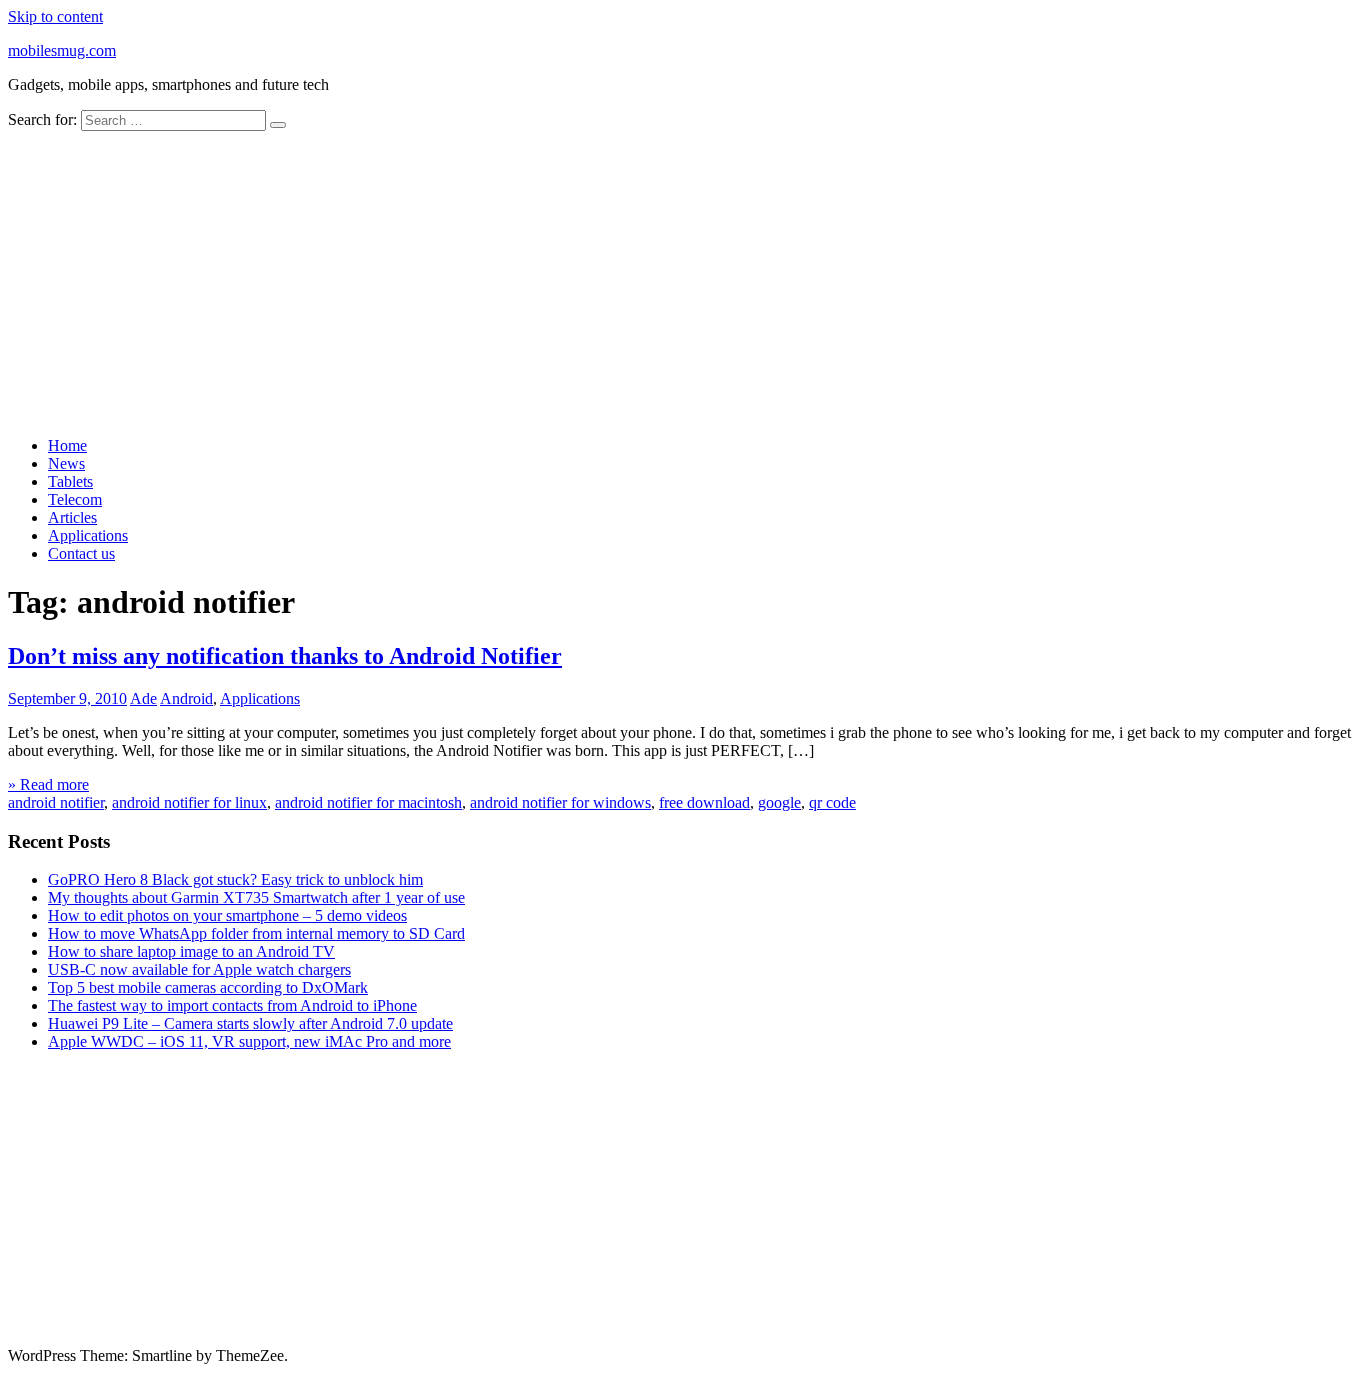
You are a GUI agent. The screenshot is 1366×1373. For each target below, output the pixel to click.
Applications (88, 535)
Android (186, 698)
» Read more (48, 784)
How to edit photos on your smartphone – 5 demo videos (227, 915)
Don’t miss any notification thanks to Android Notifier (285, 656)
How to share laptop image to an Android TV (191, 951)
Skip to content (55, 16)
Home (67, 445)
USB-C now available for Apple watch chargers (199, 969)
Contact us (81, 553)
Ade (143, 698)
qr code (832, 802)
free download (704, 802)
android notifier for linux (189, 802)
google (779, 802)
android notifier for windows (560, 802)
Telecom (75, 499)
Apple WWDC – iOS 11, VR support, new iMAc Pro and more (249, 1041)
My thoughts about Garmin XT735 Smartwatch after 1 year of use (256, 897)
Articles (72, 517)
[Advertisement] (683, 281)
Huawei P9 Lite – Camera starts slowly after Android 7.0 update (250, 1023)
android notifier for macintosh (368, 802)
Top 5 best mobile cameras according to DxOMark (208, 987)
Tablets (70, 481)
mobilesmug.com (62, 50)
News (66, 463)
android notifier (56, 802)
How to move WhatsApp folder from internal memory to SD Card (256, 933)
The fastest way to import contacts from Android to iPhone (232, 1005)
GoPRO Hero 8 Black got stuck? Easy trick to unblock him (235, 879)
